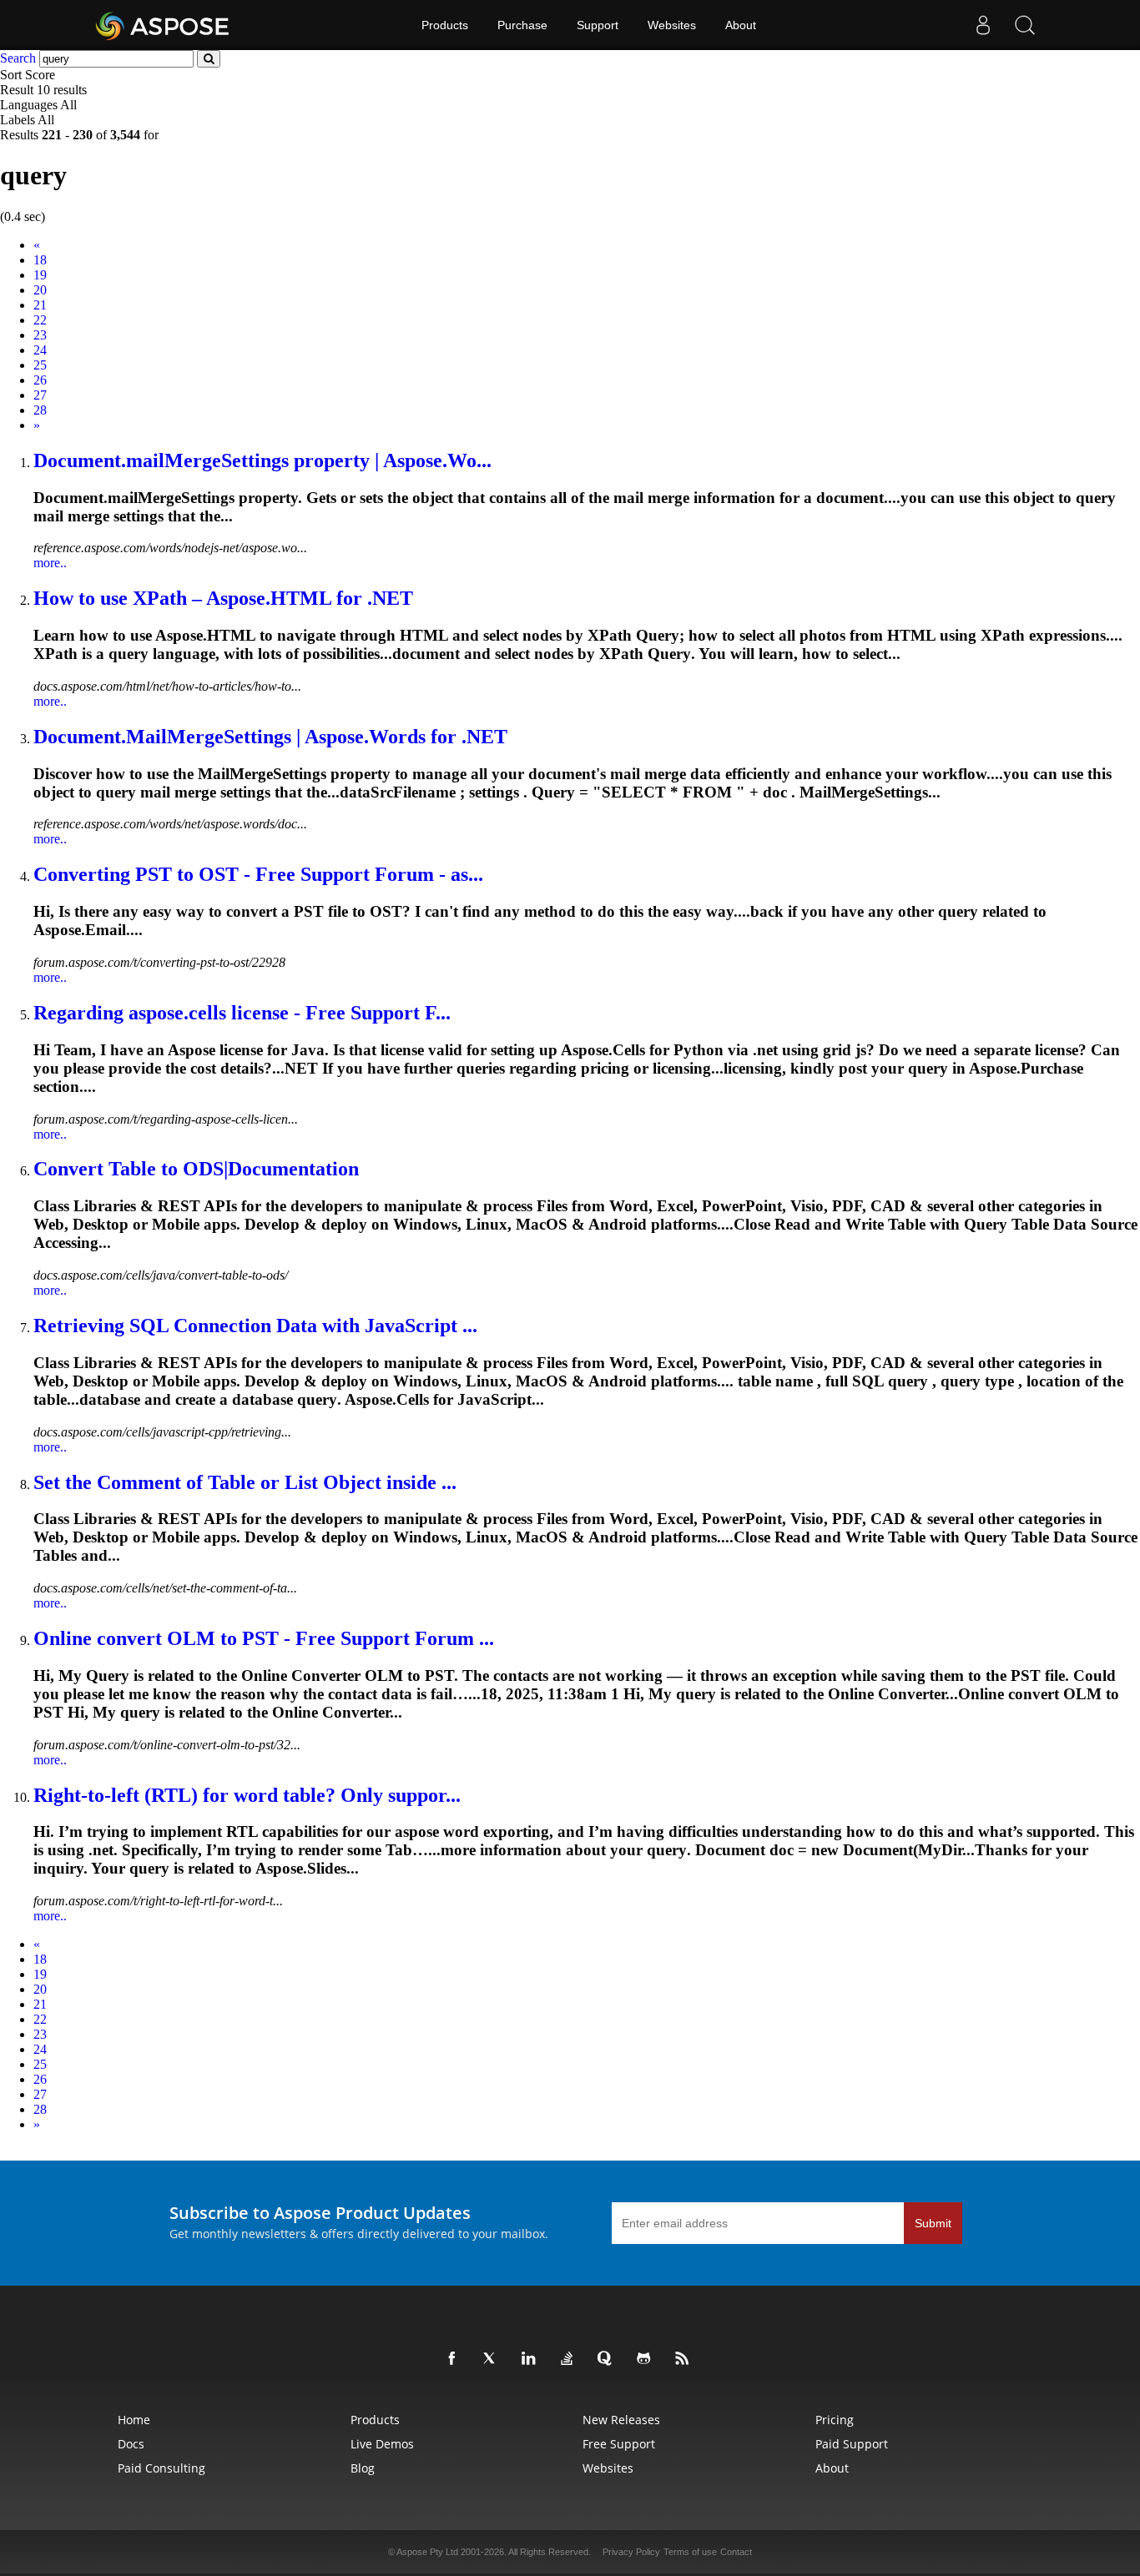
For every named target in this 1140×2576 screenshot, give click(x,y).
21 (40, 305)
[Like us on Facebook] (455, 2359)
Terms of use (690, 2552)
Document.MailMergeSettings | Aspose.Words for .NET (270, 737)
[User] (983, 25)
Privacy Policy (631, 2552)
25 (40, 365)
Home (134, 2420)
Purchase (522, 25)
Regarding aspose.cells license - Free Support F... (242, 1013)
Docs (131, 2444)
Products (445, 25)
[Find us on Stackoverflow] (570, 2359)
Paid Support (852, 2444)
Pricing (835, 2420)
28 (40, 410)
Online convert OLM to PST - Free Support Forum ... (264, 1638)
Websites (672, 25)
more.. (50, 563)
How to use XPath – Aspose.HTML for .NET (223, 598)
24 (40, 350)
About (741, 25)
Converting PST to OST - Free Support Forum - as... (258, 874)
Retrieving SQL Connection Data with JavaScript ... (255, 1326)
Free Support (619, 2444)
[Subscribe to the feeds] (685, 2359)
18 (40, 260)
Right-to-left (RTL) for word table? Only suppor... (247, 1795)
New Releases (621, 2420)
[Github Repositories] (647, 2359)
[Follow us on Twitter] (493, 2359)
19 (40, 275)
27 (40, 395)
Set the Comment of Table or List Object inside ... (245, 1482)
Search (18, 58)
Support (598, 25)
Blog (363, 2468)
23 (40, 335)
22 (40, 320)
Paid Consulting (161, 2468)
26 (40, 380)
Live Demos (382, 2444)
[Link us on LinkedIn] (532, 2359)
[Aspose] (163, 25)
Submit (933, 2223)
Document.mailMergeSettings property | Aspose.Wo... (262, 460)
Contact (736, 2552)
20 (40, 290)
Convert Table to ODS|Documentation (196, 1169)
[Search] (1025, 25)
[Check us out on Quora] (608, 2359)
